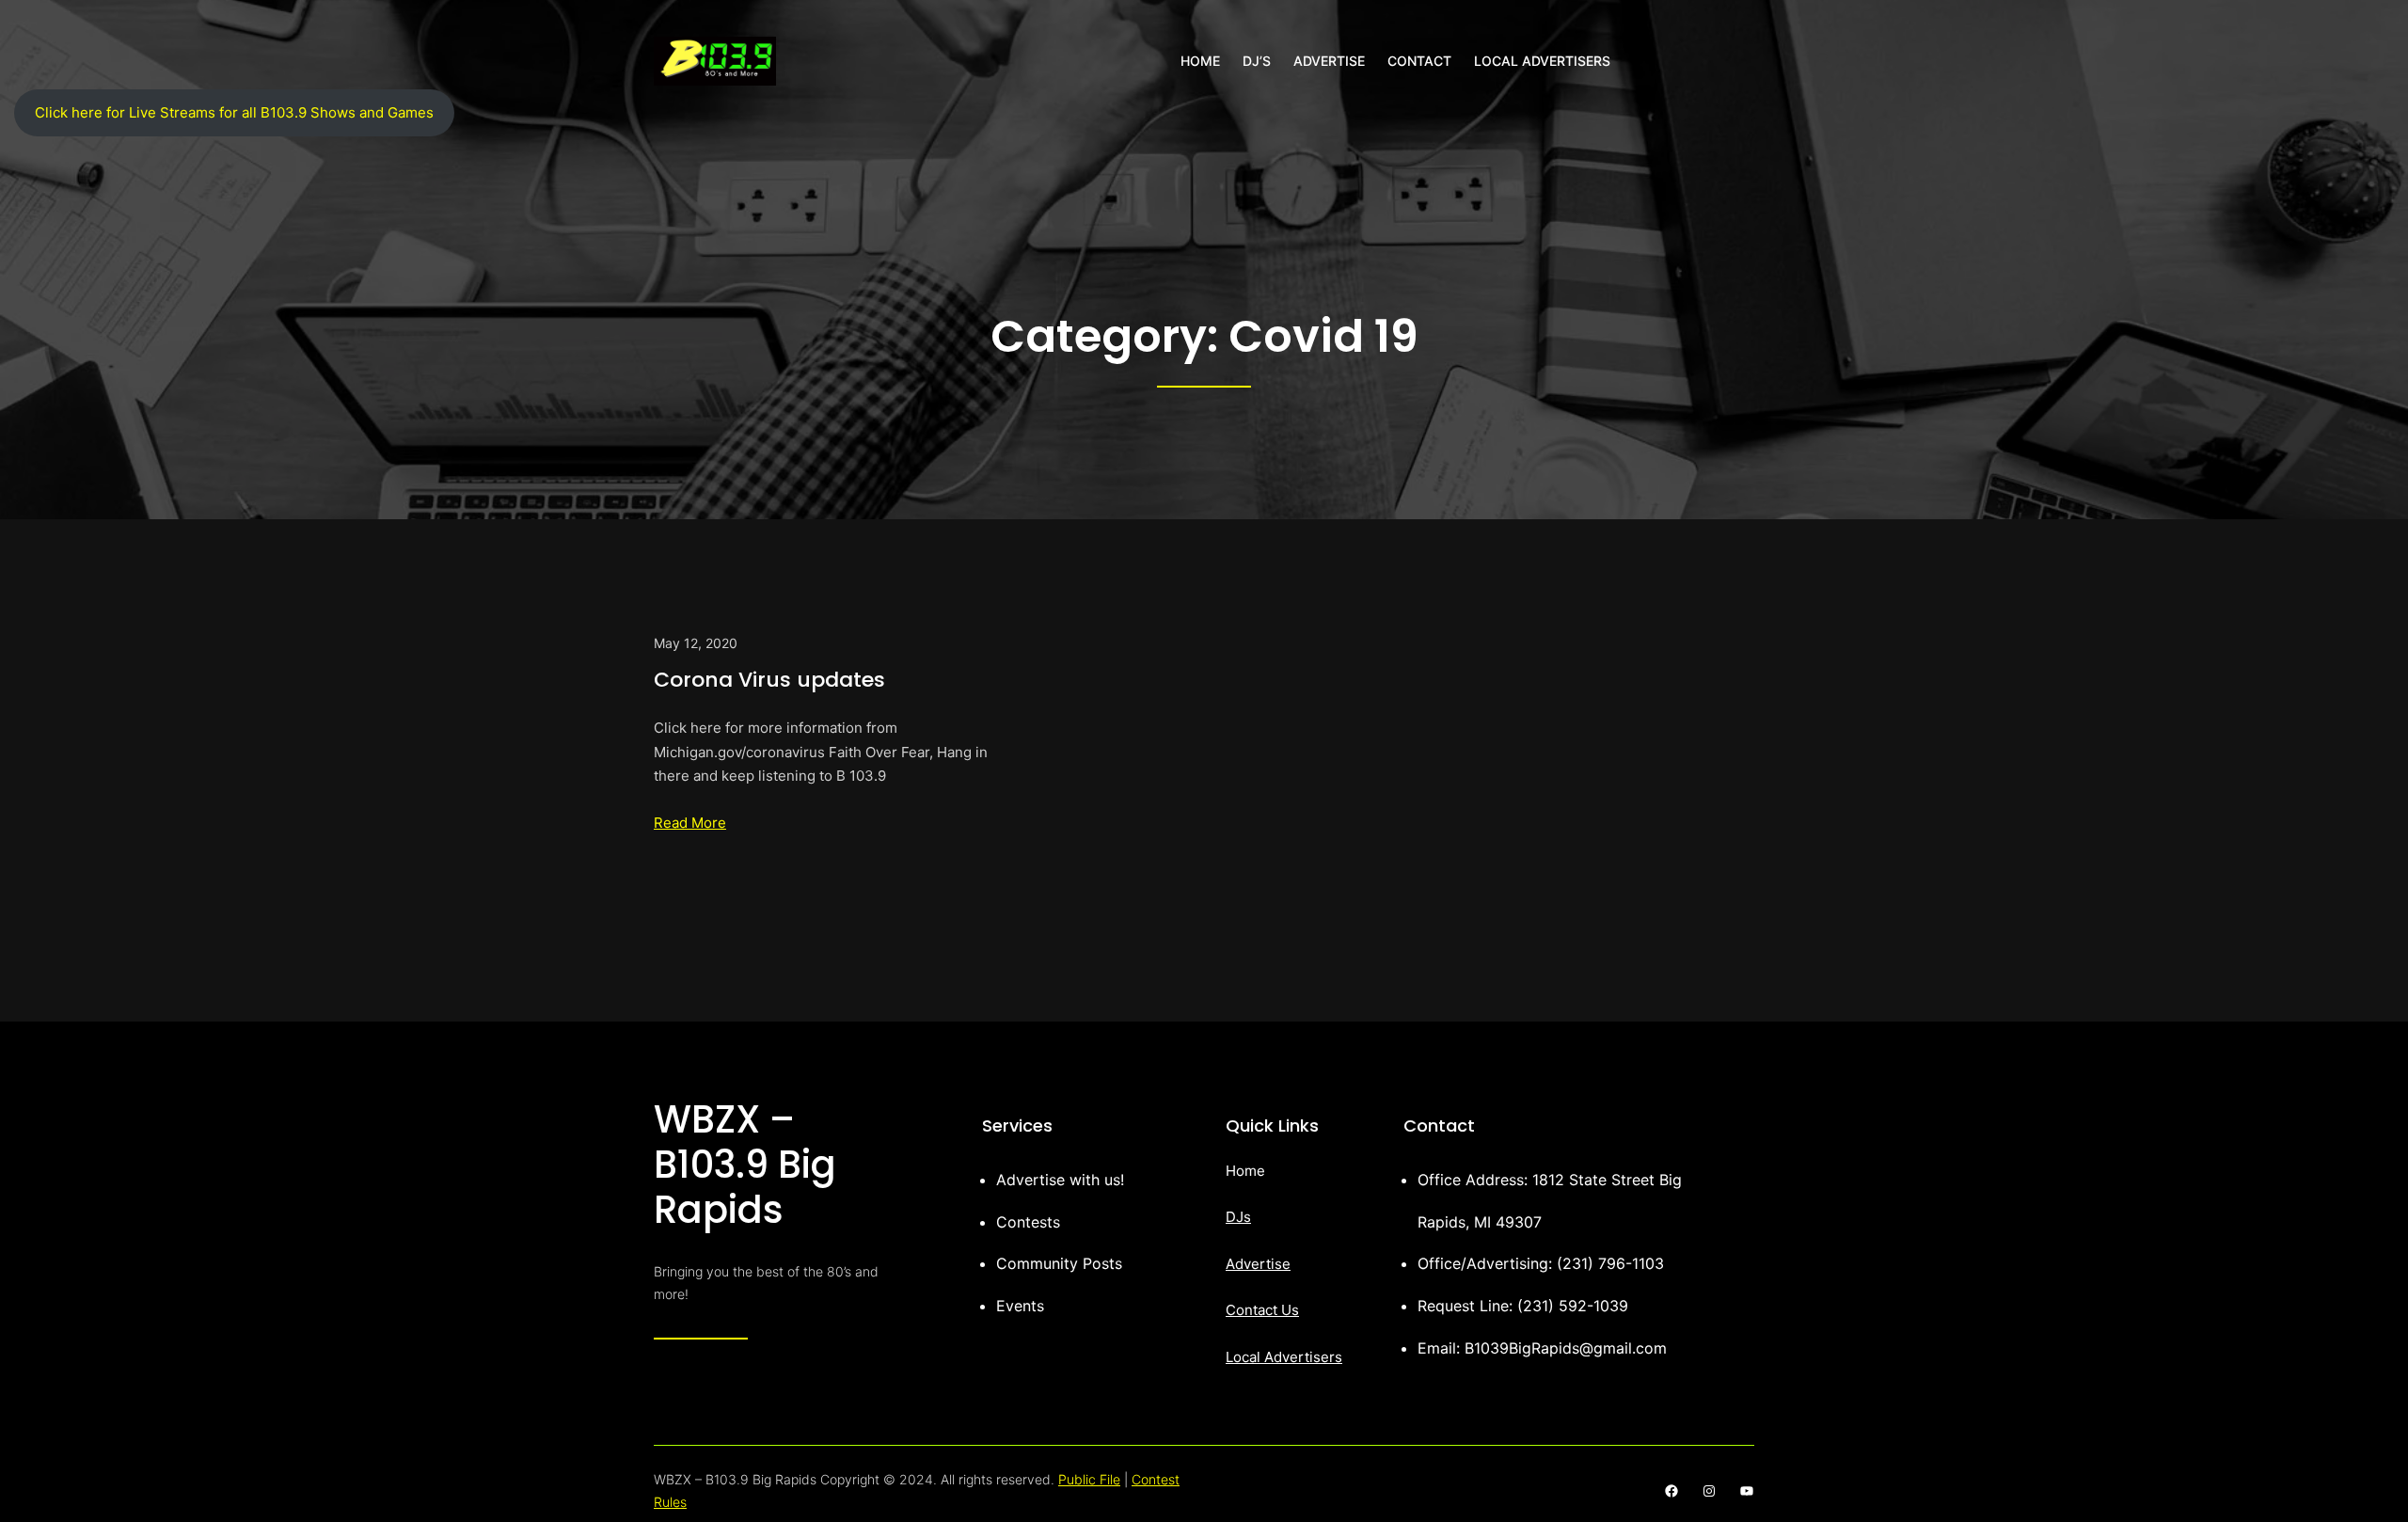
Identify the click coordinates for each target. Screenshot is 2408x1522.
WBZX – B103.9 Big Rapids (745, 1165)
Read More (690, 823)
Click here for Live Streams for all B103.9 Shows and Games (234, 112)
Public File (1089, 1479)
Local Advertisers (1284, 1357)
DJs (1238, 1217)
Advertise (1258, 1264)
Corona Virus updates (769, 680)
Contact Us (1262, 1310)
